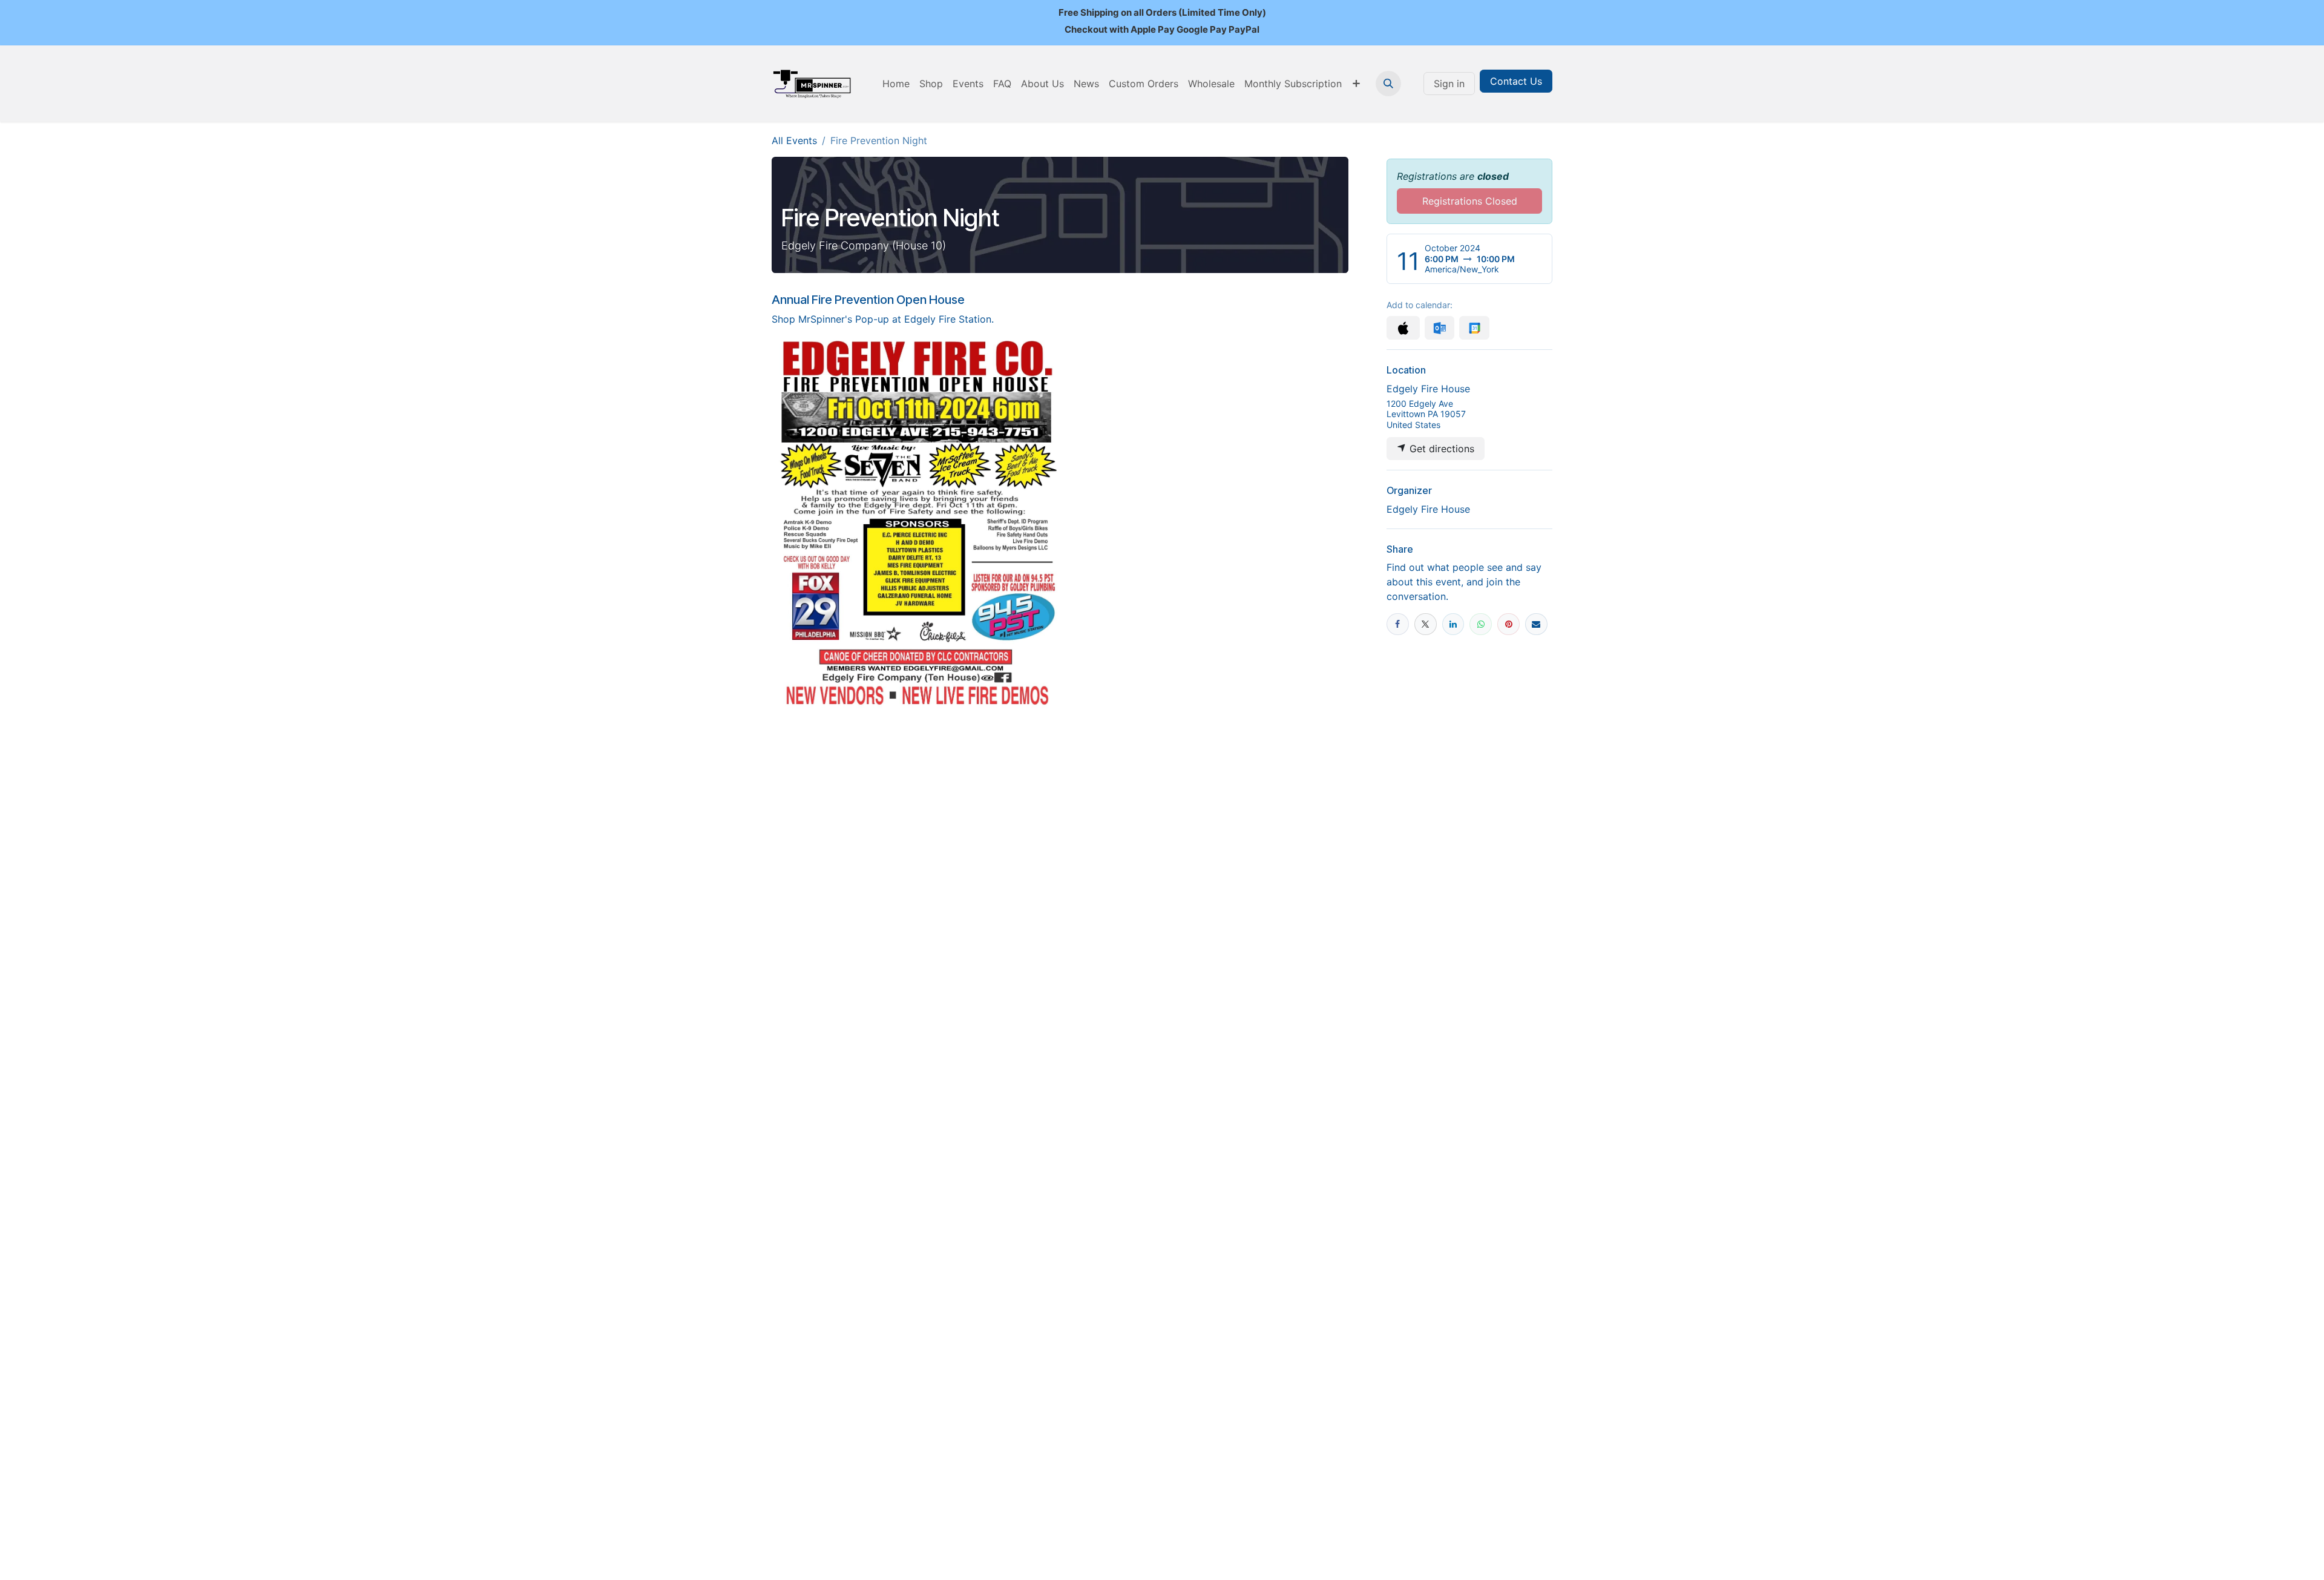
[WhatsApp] (1481, 624)
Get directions (1440, 449)
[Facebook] (1398, 624)
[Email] (1536, 624)
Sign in (1449, 84)
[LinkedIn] (1453, 624)
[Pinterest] (1508, 624)
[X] (1426, 624)
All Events (794, 140)
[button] (1388, 84)
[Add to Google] (1474, 328)
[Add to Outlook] (1439, 328)
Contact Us (1516, 81)
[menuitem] (896, 84)
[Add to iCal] (1403, 328)
